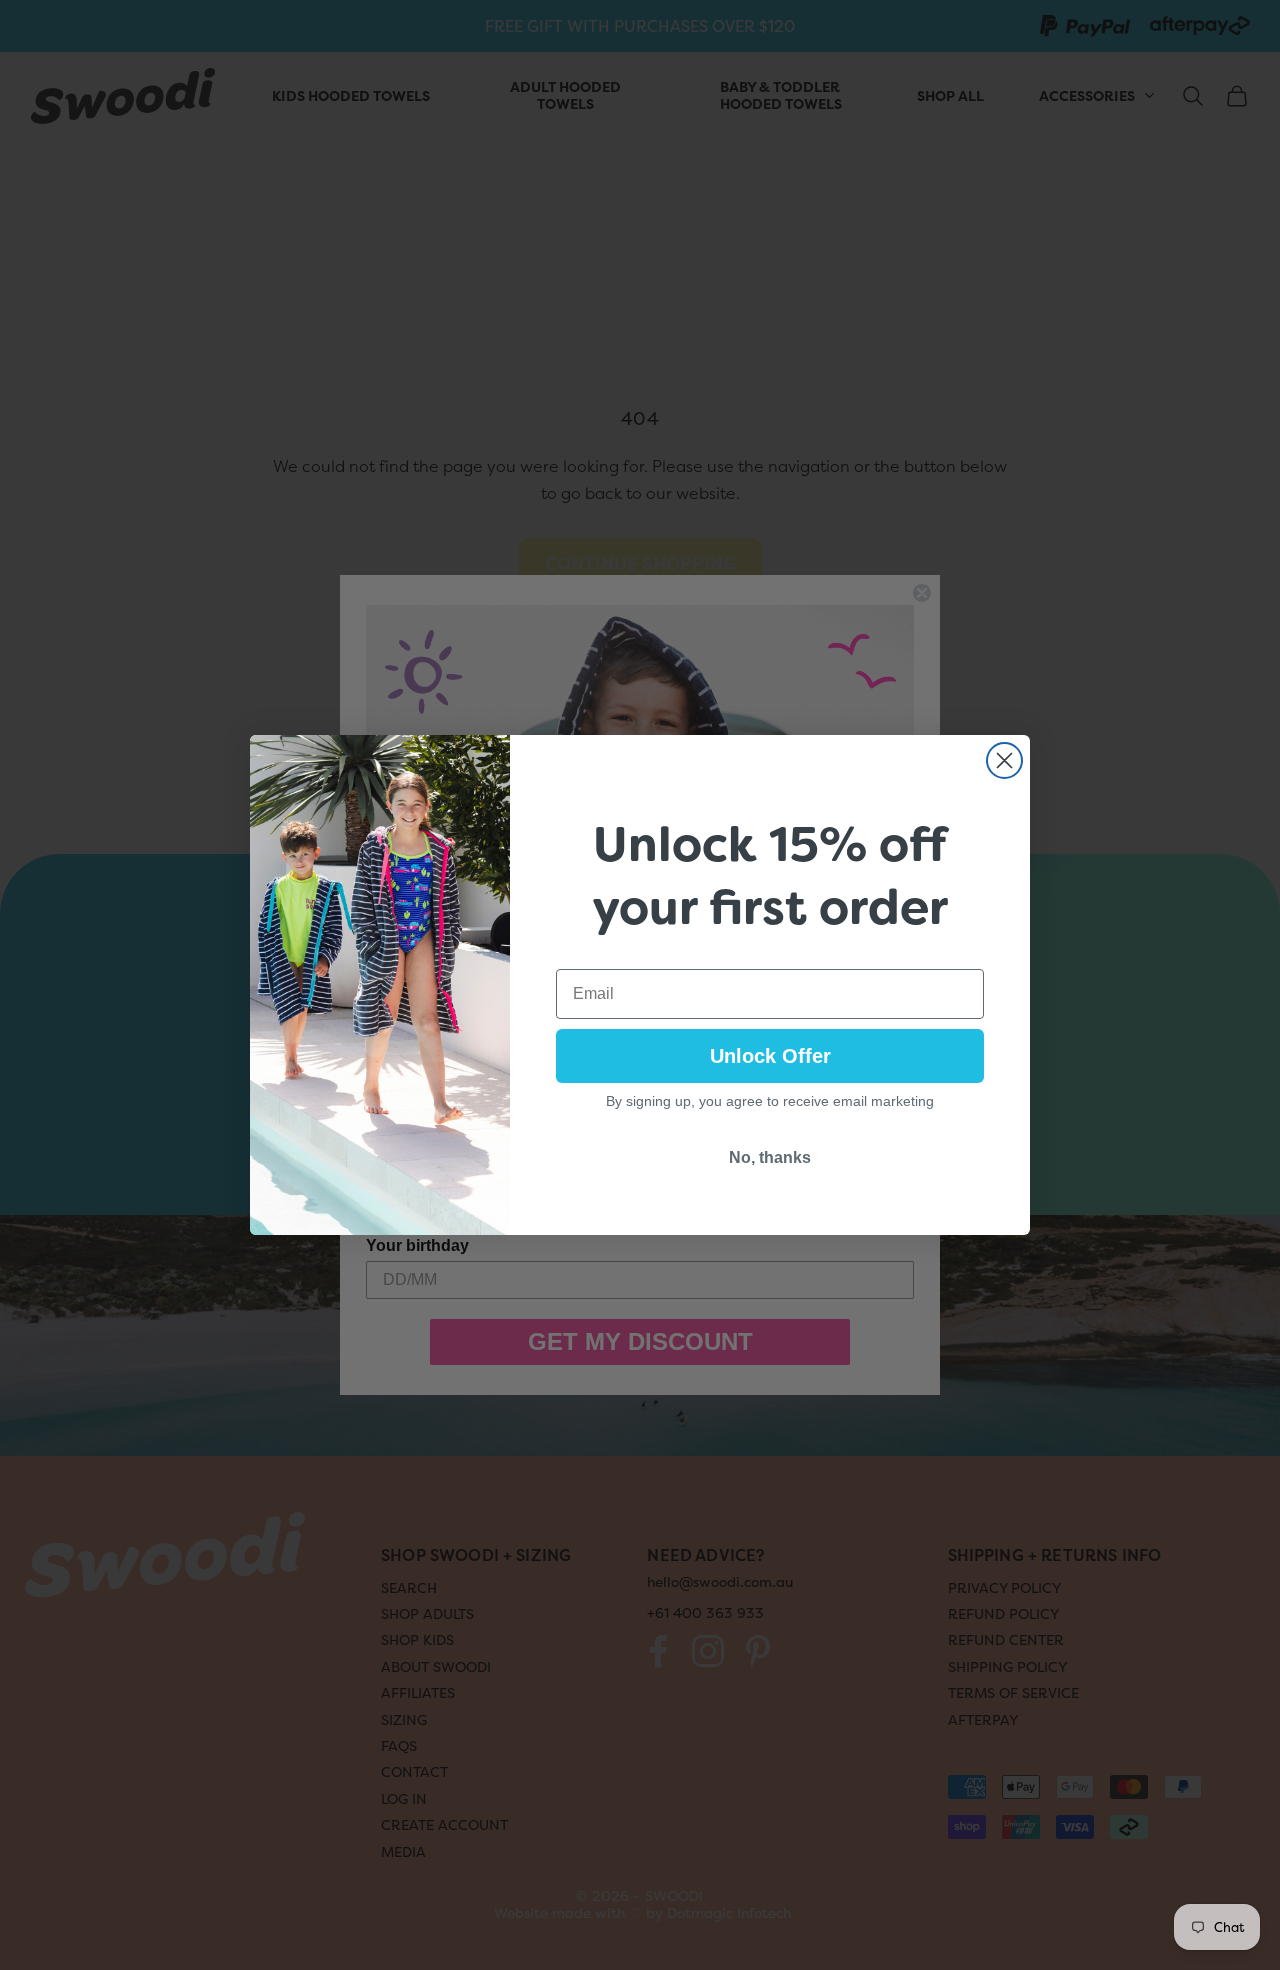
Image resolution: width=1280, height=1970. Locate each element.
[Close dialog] (1004, 760)
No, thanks (770, 1157)
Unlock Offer (770, 1056)
